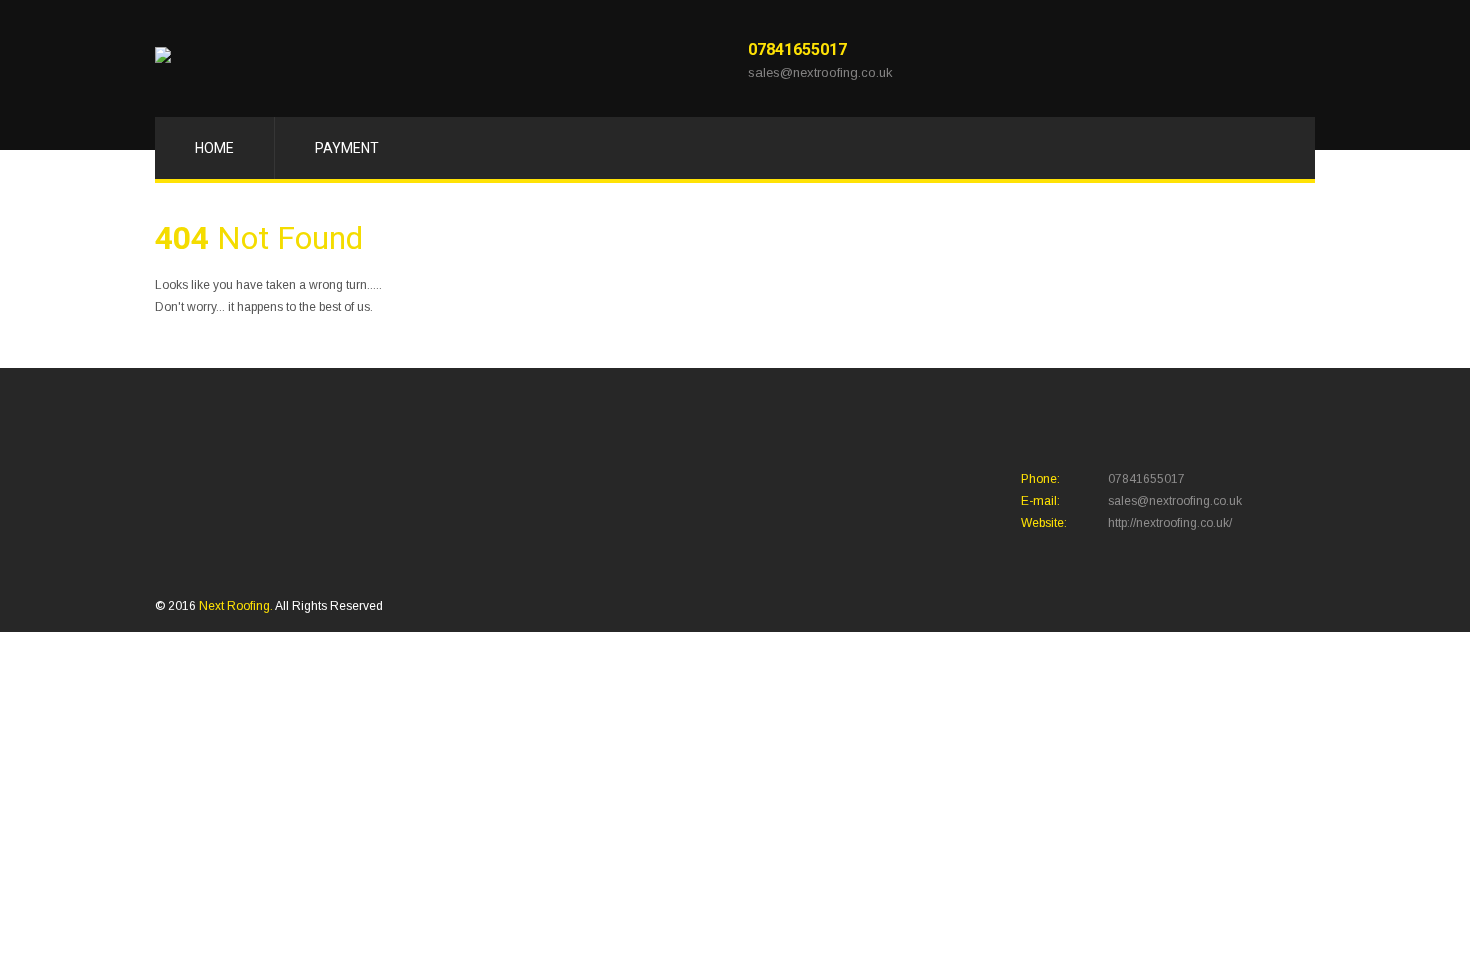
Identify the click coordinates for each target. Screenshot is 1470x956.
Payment (347, 148)
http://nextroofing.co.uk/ (1170, 523)
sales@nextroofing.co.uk (820, 72)
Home (214, 148)
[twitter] (1221, 60)
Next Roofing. (237, 606)
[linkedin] (1277, 60)
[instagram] (1305, 60)
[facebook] (1193, 60)
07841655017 (797, 49)
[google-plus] (1249, 60)
